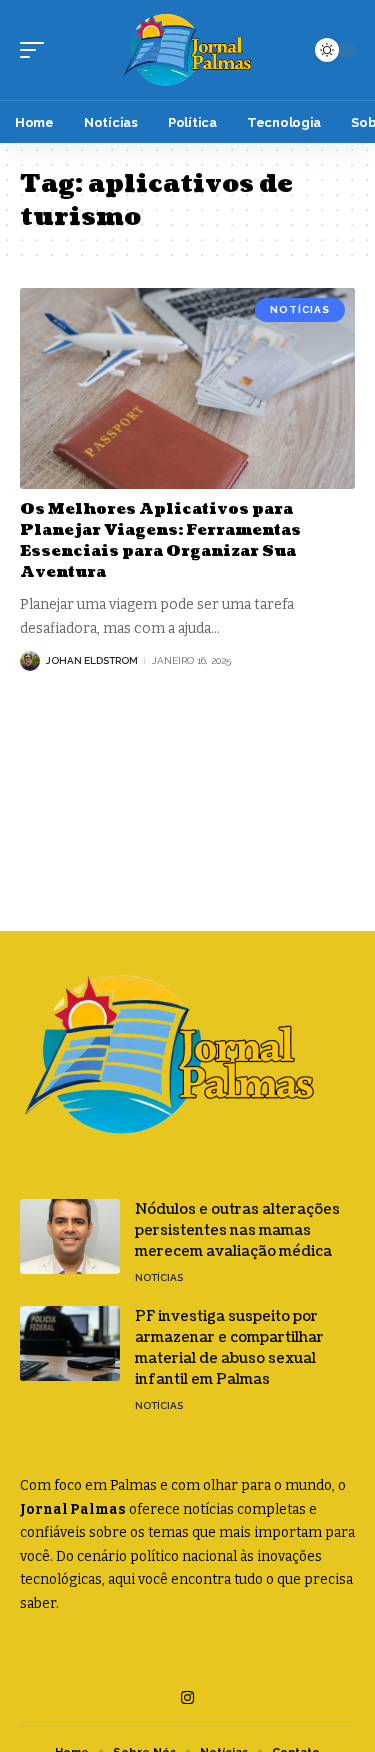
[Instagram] (187, 1698)
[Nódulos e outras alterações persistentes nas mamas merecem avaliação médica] (70, 1236)
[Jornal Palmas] (188, 49)
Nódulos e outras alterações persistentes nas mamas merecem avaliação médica (237, 1230)
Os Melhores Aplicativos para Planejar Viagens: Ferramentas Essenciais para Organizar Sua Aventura (160, 541)
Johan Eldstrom (92, 660)
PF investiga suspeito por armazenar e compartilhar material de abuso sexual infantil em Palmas (229, 1348)
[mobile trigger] (37, 50)
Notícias (300, 309)
